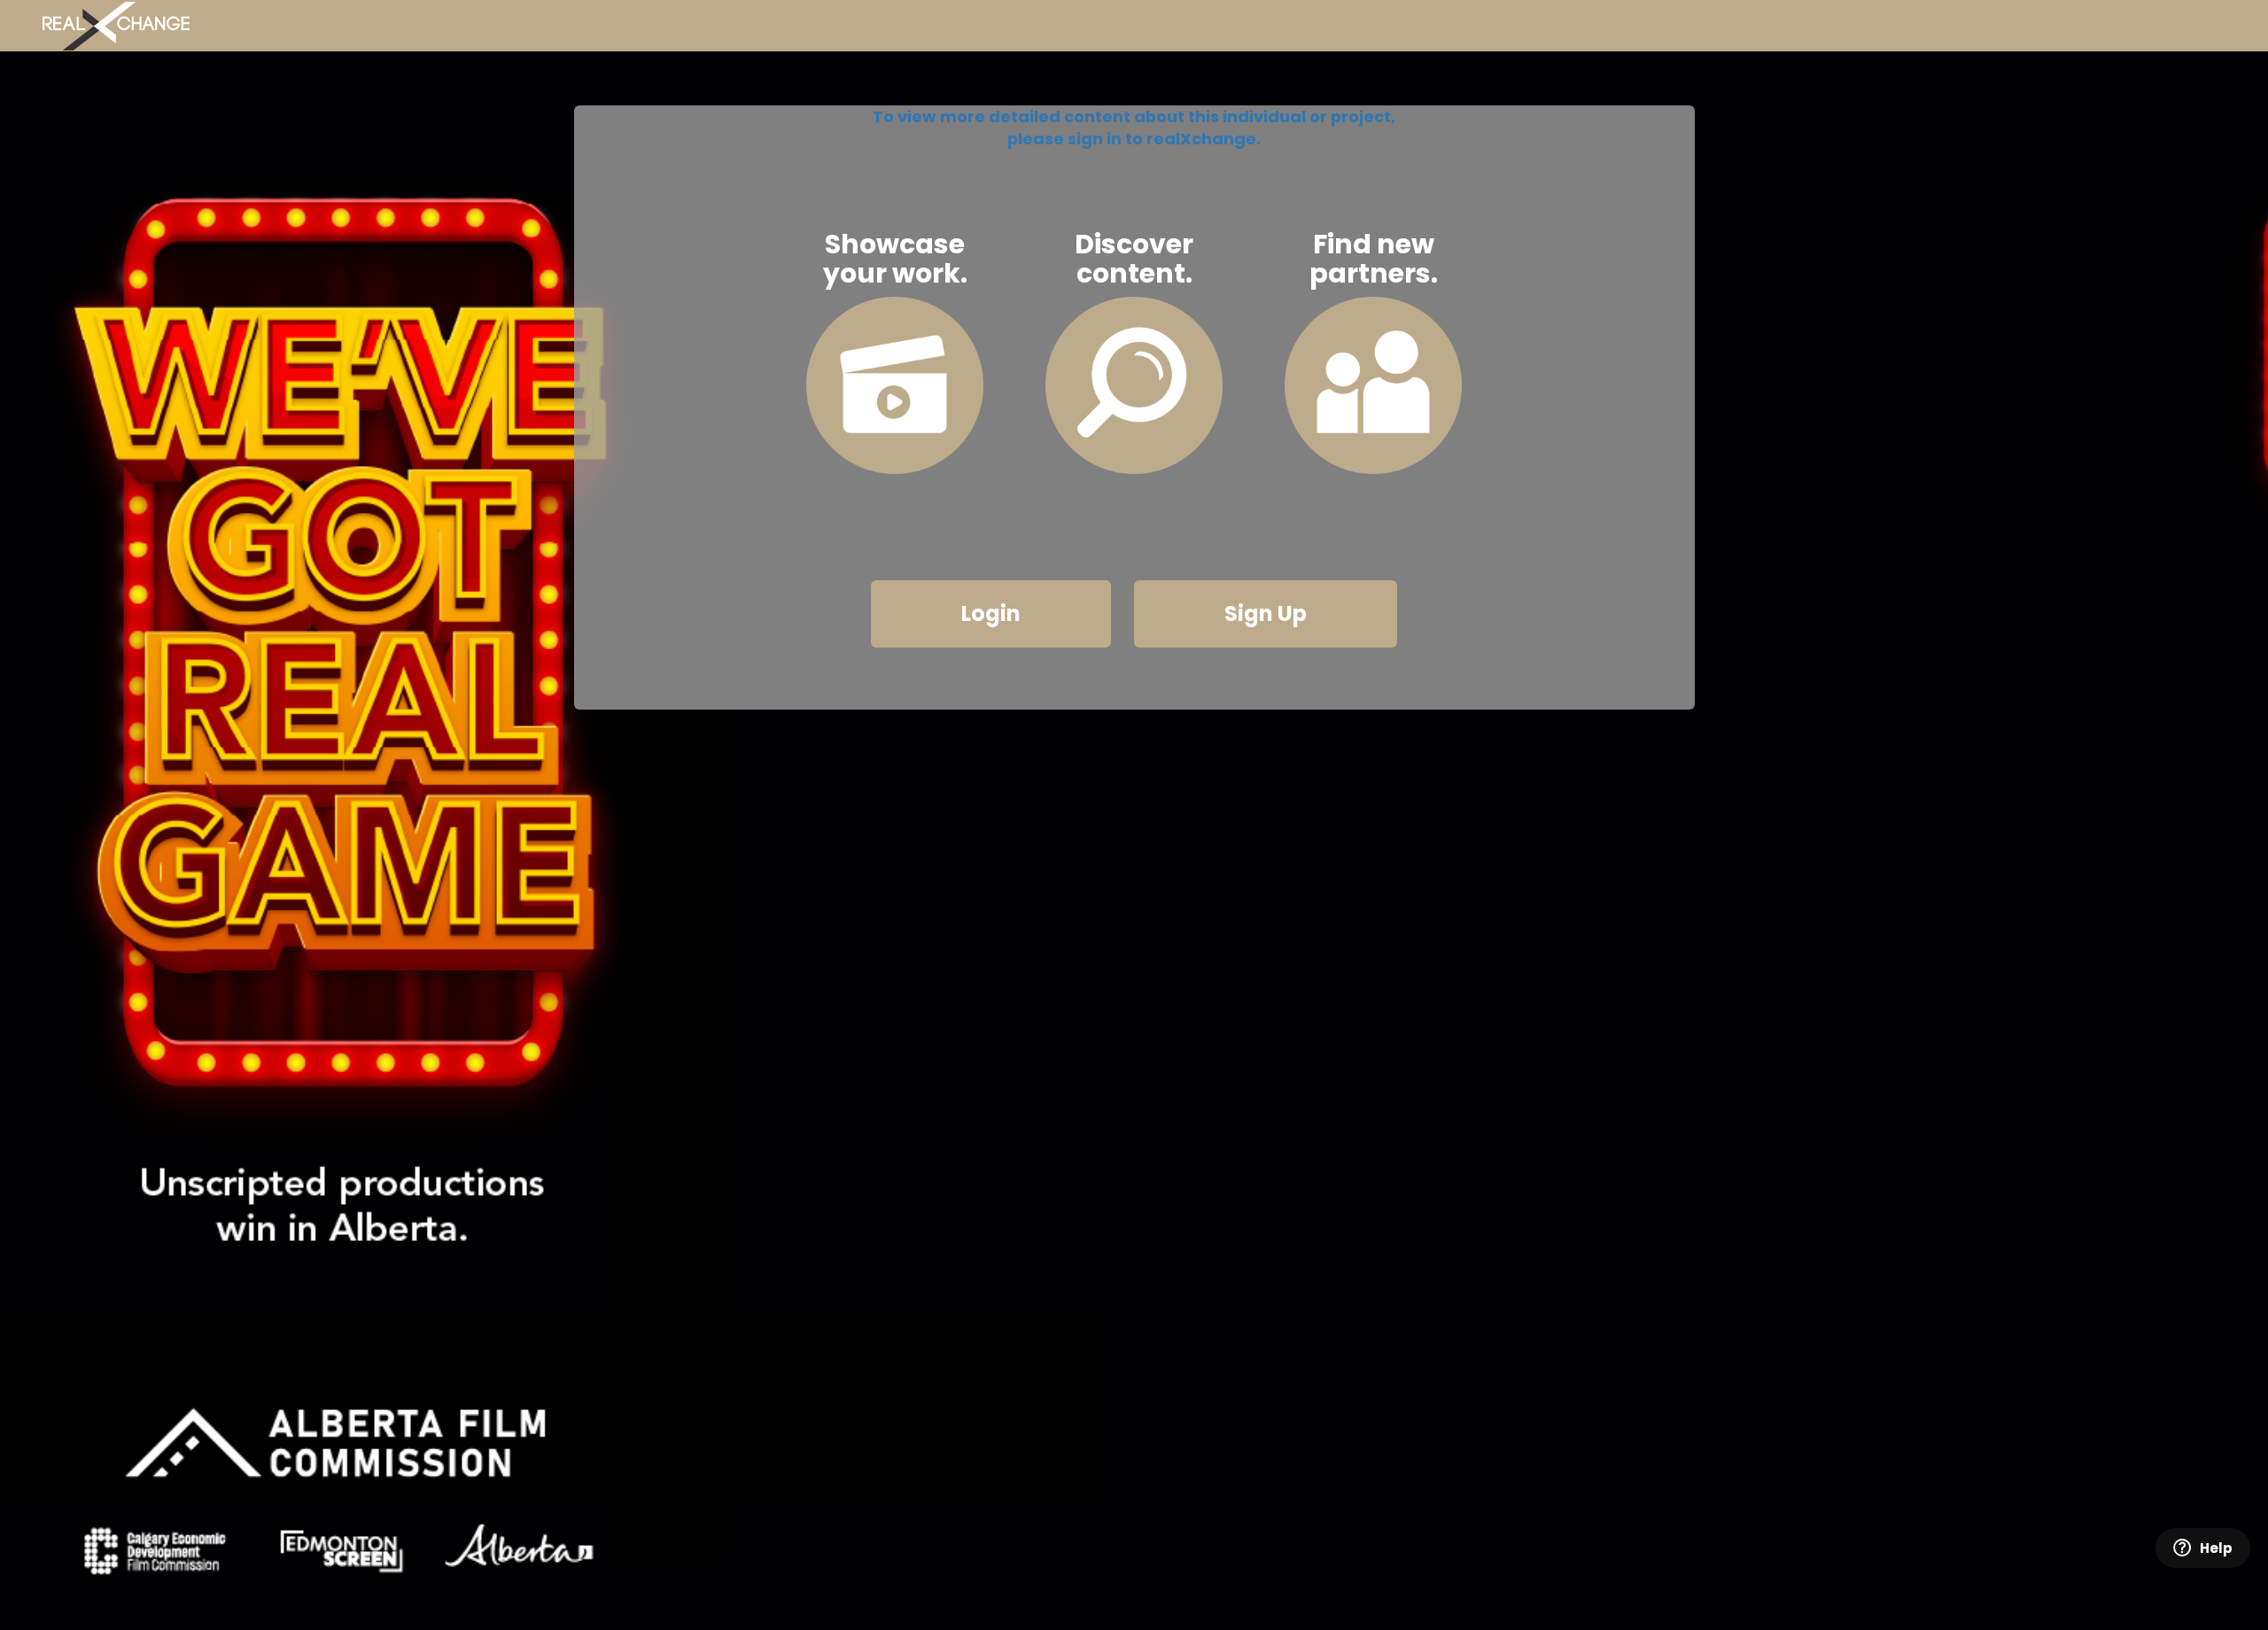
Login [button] (991, 613)
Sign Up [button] (1266, 613)
